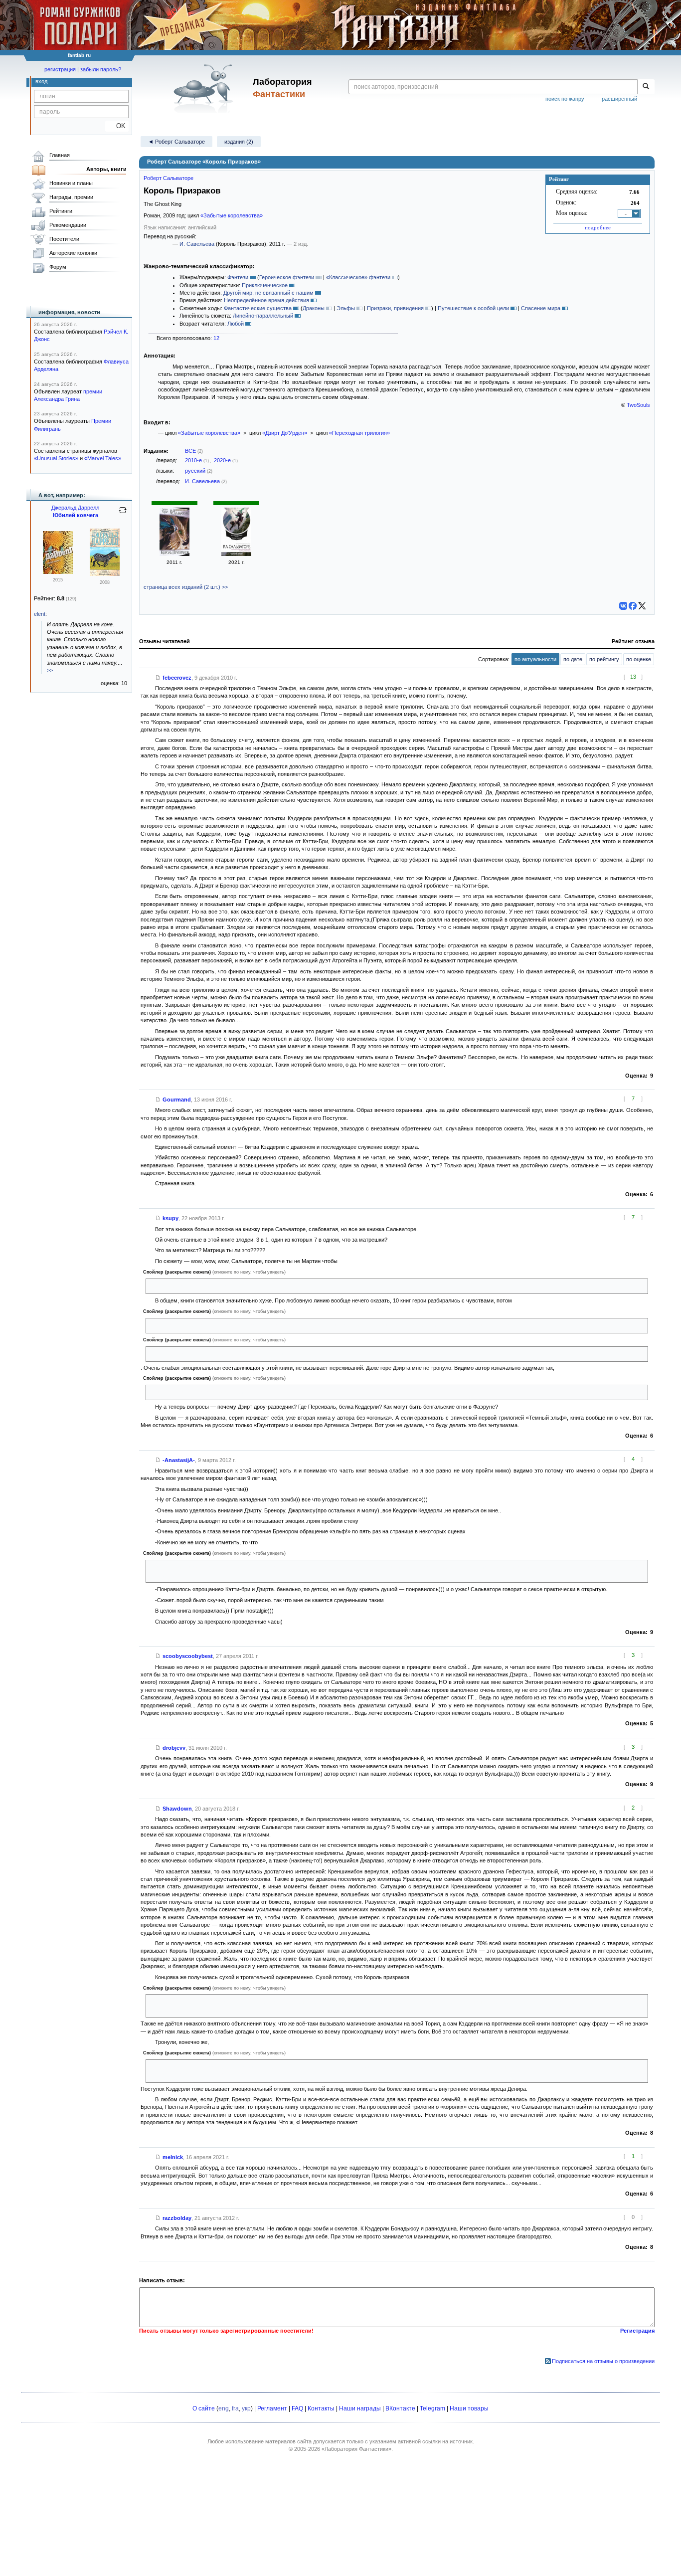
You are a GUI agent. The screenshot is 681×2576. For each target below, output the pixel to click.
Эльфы (346, 308)
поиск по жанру (565, 99)
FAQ (297, 2408)
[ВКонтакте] (623, 606)
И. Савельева (197, 244)
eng (224, 2408)
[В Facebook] (633, 606)
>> (50, 670)
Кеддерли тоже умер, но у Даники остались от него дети (221, 1354)
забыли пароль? (101, 69)
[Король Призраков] (174, 554)
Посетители (64, 239)
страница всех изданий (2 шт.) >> (186, 587)
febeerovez (177, 678)
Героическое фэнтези (287, 277)
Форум (58, 267)
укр (246, 2408)
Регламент (272, 2408)
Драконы (314, 308)
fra (235, 2408)
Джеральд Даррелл (75, 508)
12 (216, 338)
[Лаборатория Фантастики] (205, 88)
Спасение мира (541, 308)
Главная (60, 155)
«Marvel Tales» (103, 458)
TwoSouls (638, 405)
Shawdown (177, 1809)
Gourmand (177, 1100)
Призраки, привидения (395, 308)
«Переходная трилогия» (359, 433)
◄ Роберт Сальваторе (176, 142)
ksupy (170, 1218)
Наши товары (469, 2408)
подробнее (598, 227)
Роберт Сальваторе (169, 178)
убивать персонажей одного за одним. (198, 1286)
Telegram (432, 2408)
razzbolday (177, 2218)
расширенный (619, 99)
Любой (236, 324)
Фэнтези (238, 277)
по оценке (639, 659)
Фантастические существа (258, 308)
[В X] (642, 606)
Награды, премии (71, 197)
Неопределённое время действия (266, 300)
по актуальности (535, 659)
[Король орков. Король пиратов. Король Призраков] (236, 554)
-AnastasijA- (179, 1460)
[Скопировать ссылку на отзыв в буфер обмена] (158, 678)
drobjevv (174, 1748)
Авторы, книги (106, 169)
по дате (573, 659)
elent (40, 614)
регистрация (60, 69)
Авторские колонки (73, 253)
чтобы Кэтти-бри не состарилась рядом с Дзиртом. (214, 1392)
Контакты (321, 2408)
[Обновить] (123, 514)
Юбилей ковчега (76, 515)
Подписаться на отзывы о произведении (603, 2361)
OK (117, 126)
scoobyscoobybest (188, 1656)
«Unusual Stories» (56, 458)
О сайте (204, 2408)
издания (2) (239, 142)
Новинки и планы (71, 183)
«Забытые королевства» (232, 215)
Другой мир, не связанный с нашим (268, 293)
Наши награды (360, 2408)
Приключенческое (265, 285)
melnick (173, 2157)
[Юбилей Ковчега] (58, 572)
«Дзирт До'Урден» (285, 433)
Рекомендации (68, 225)
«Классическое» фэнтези (358, 277)
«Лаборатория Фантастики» (356, 2449)
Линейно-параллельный (263, 316)
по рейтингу (604, 659)
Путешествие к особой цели (473, 308)
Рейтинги (61, 211)
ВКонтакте (400, 2408)
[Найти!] (646, 87)
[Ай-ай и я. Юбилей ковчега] (105, 574)
